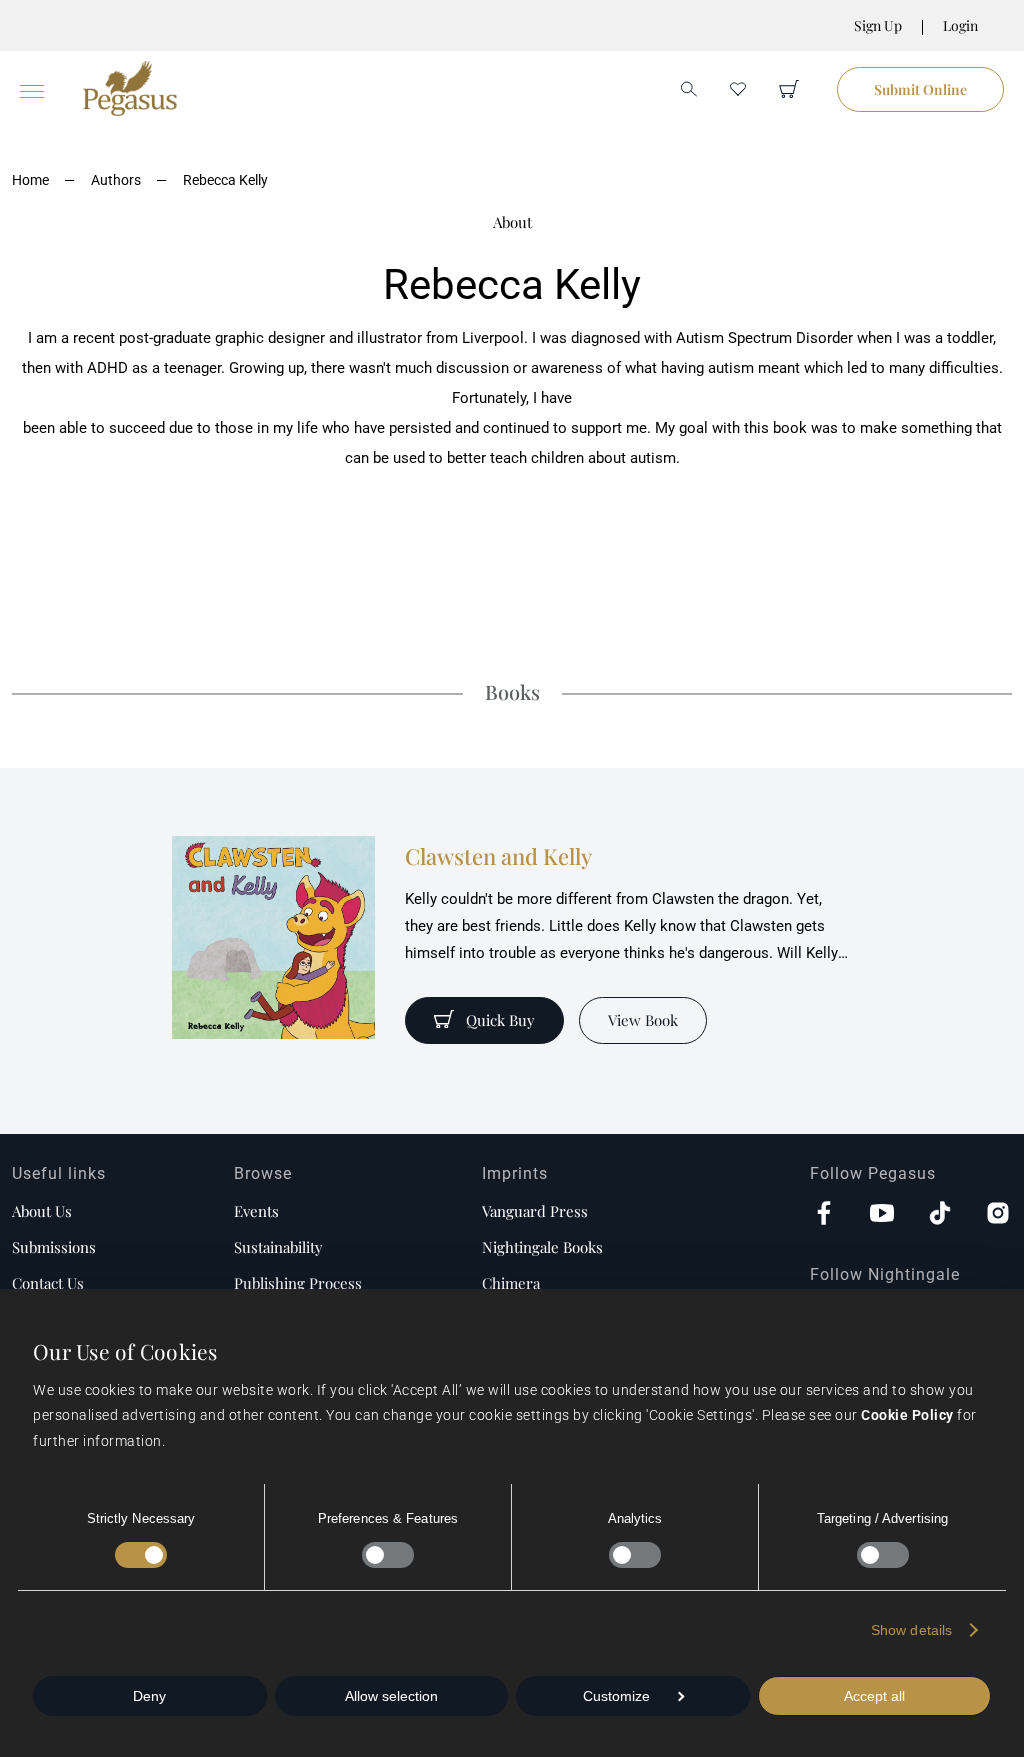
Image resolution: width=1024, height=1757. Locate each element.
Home (30, 180)
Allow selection (391, 1696)
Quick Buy (500, 1020)
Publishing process (298, 1283)
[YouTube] (882, 1215)
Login (960, 25)
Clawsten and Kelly (498, 856)
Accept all (874, 1696)
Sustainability (278, 1247)
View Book (643, 1020)
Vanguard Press (535, 1211)
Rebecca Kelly (225, 180)
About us (42, 1211)
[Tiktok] (940, 1215)
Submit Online (920, 89)
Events (256, 1211)
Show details (911, 1630)
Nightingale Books (542, 1247)
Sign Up (878, 25)
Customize (616, 1696)
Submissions (54, 1247)
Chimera (511, 1283)
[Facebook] (824, 1215)
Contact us (48, 1283)
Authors (116, 180)
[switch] (388, 1555)
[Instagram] (998, 1215)
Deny (149, 1696)
